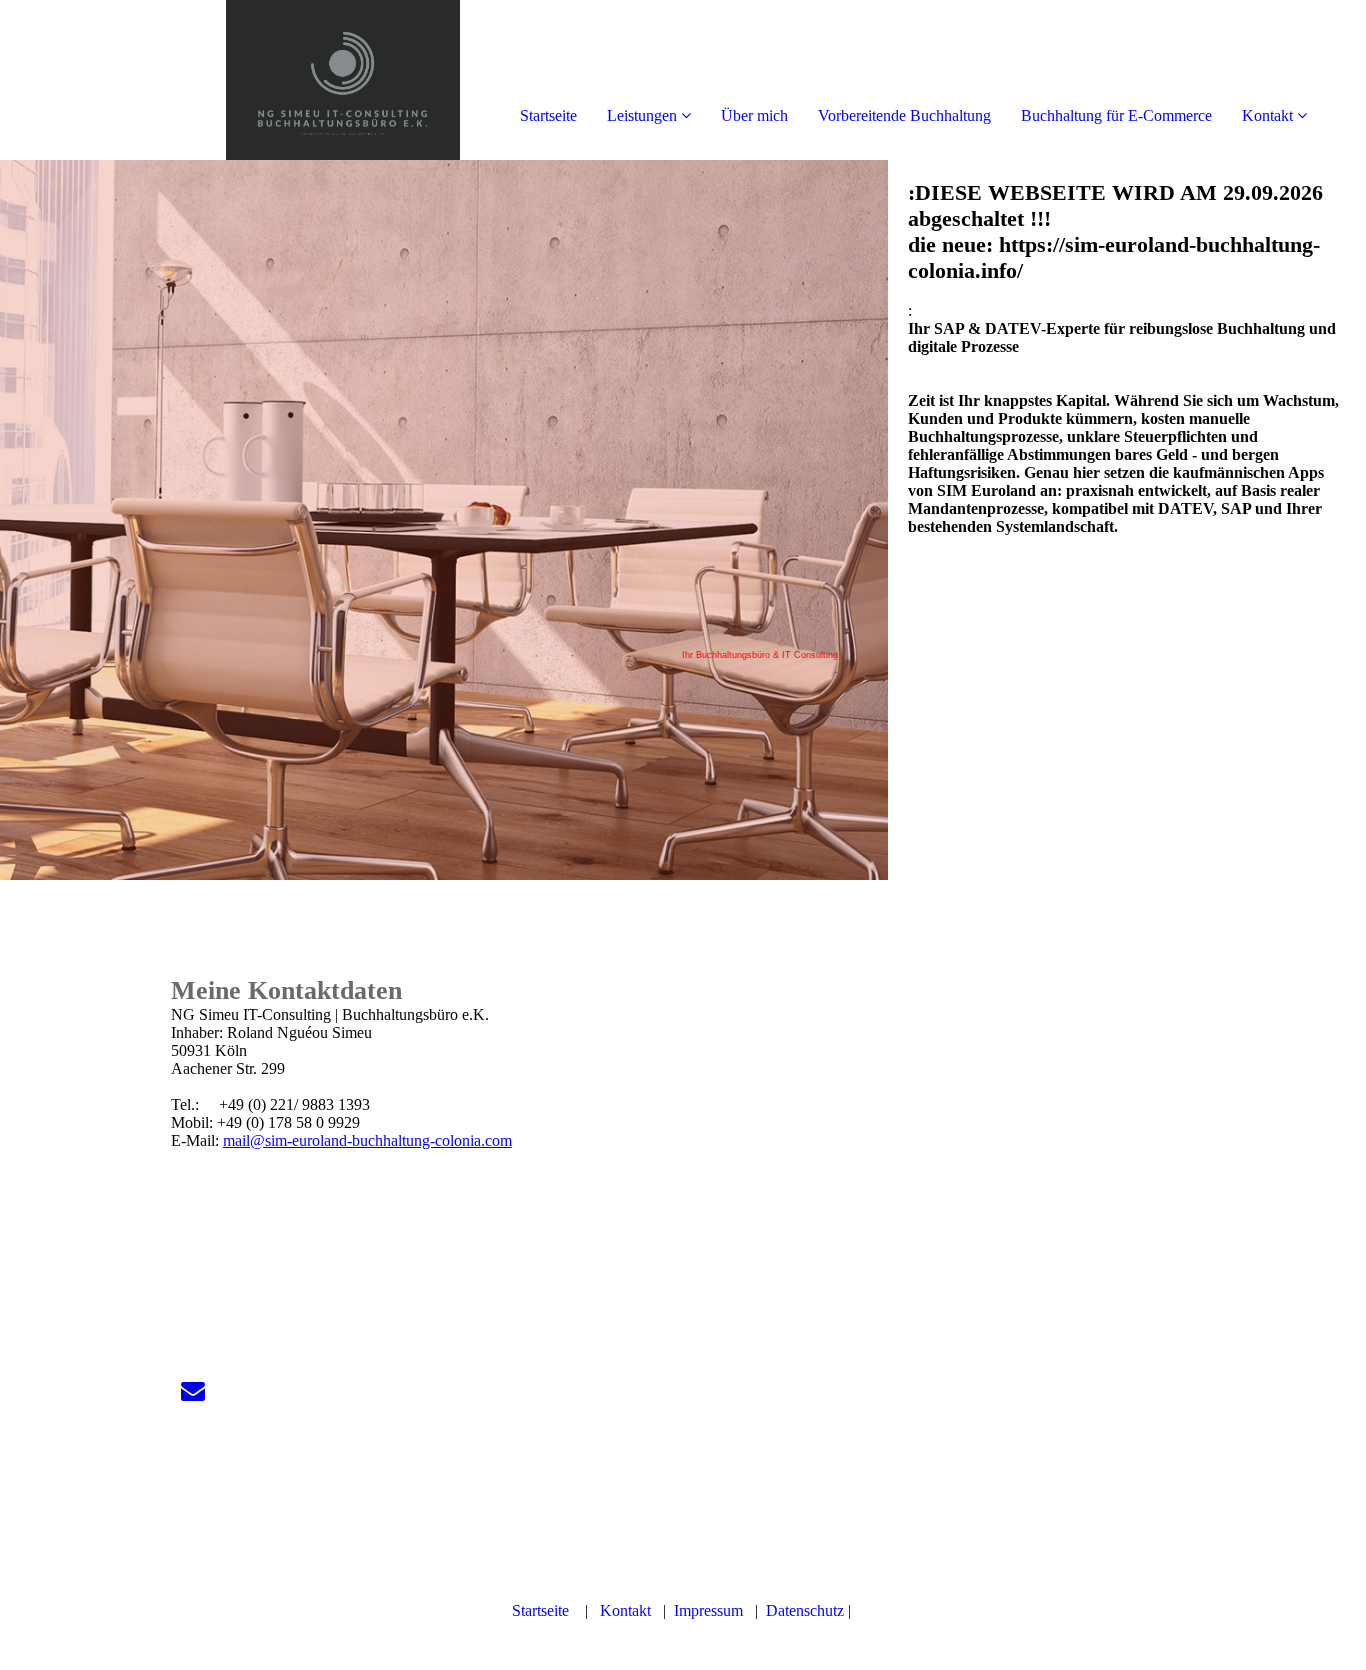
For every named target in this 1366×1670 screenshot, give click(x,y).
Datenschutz (805, 1610)
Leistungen (642, 115)
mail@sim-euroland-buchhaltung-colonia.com (367, 1140)
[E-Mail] (193, 1391)
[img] (230, 80)
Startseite (548, 115)
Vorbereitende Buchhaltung (904, 115)
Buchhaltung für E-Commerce (1116, 115)
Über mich (754, 115)
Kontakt (1267, 115)
